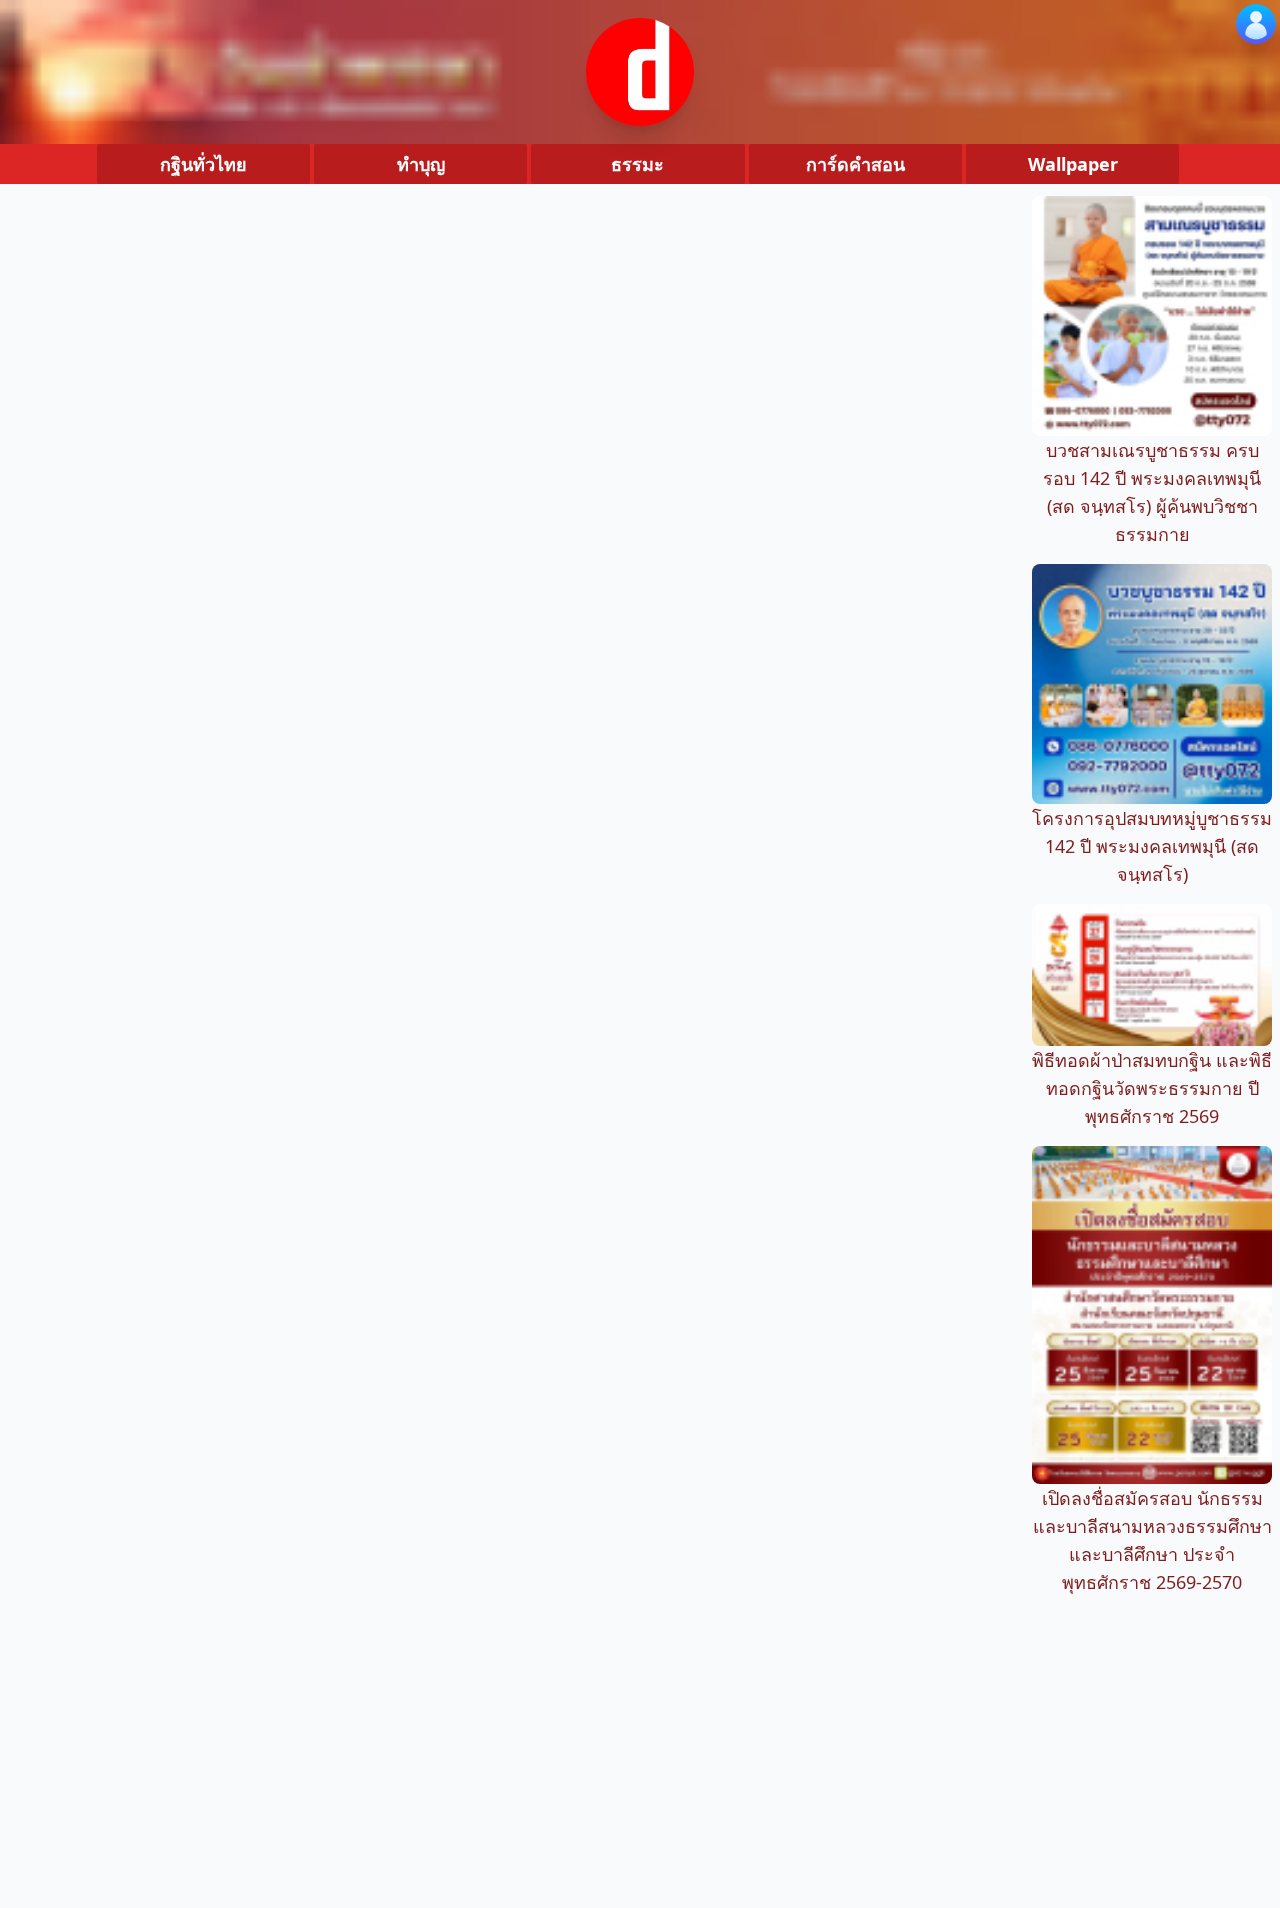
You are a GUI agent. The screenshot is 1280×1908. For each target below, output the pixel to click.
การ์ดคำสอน (855, 164)
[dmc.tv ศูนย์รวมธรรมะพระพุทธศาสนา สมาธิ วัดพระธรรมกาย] (640, 72)
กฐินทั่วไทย (203, 164)
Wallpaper (1073, 164)
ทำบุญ (421, 164)
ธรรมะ (637, 164)
